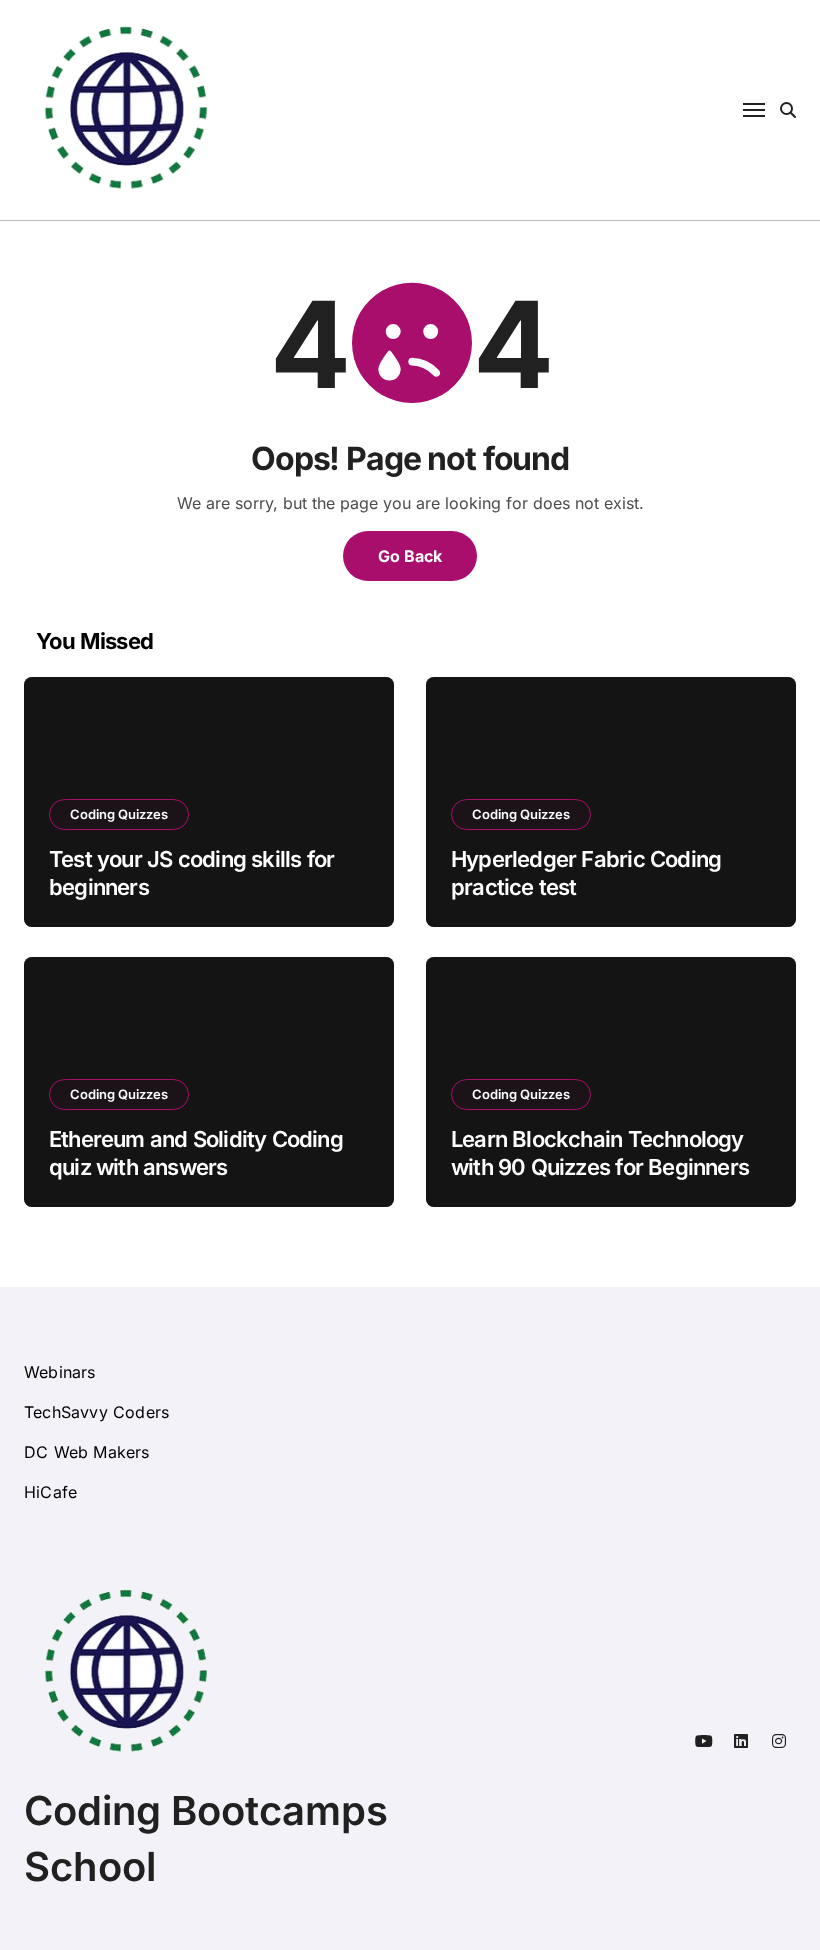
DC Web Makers (87, 1452)
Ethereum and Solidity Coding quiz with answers (196, 1153)
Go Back (410, 556)
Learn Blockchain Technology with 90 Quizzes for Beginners (600, 1153)
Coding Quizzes (119, 814)
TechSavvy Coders (96, 1412)
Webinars (60, 1372)
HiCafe (50, 1492)
